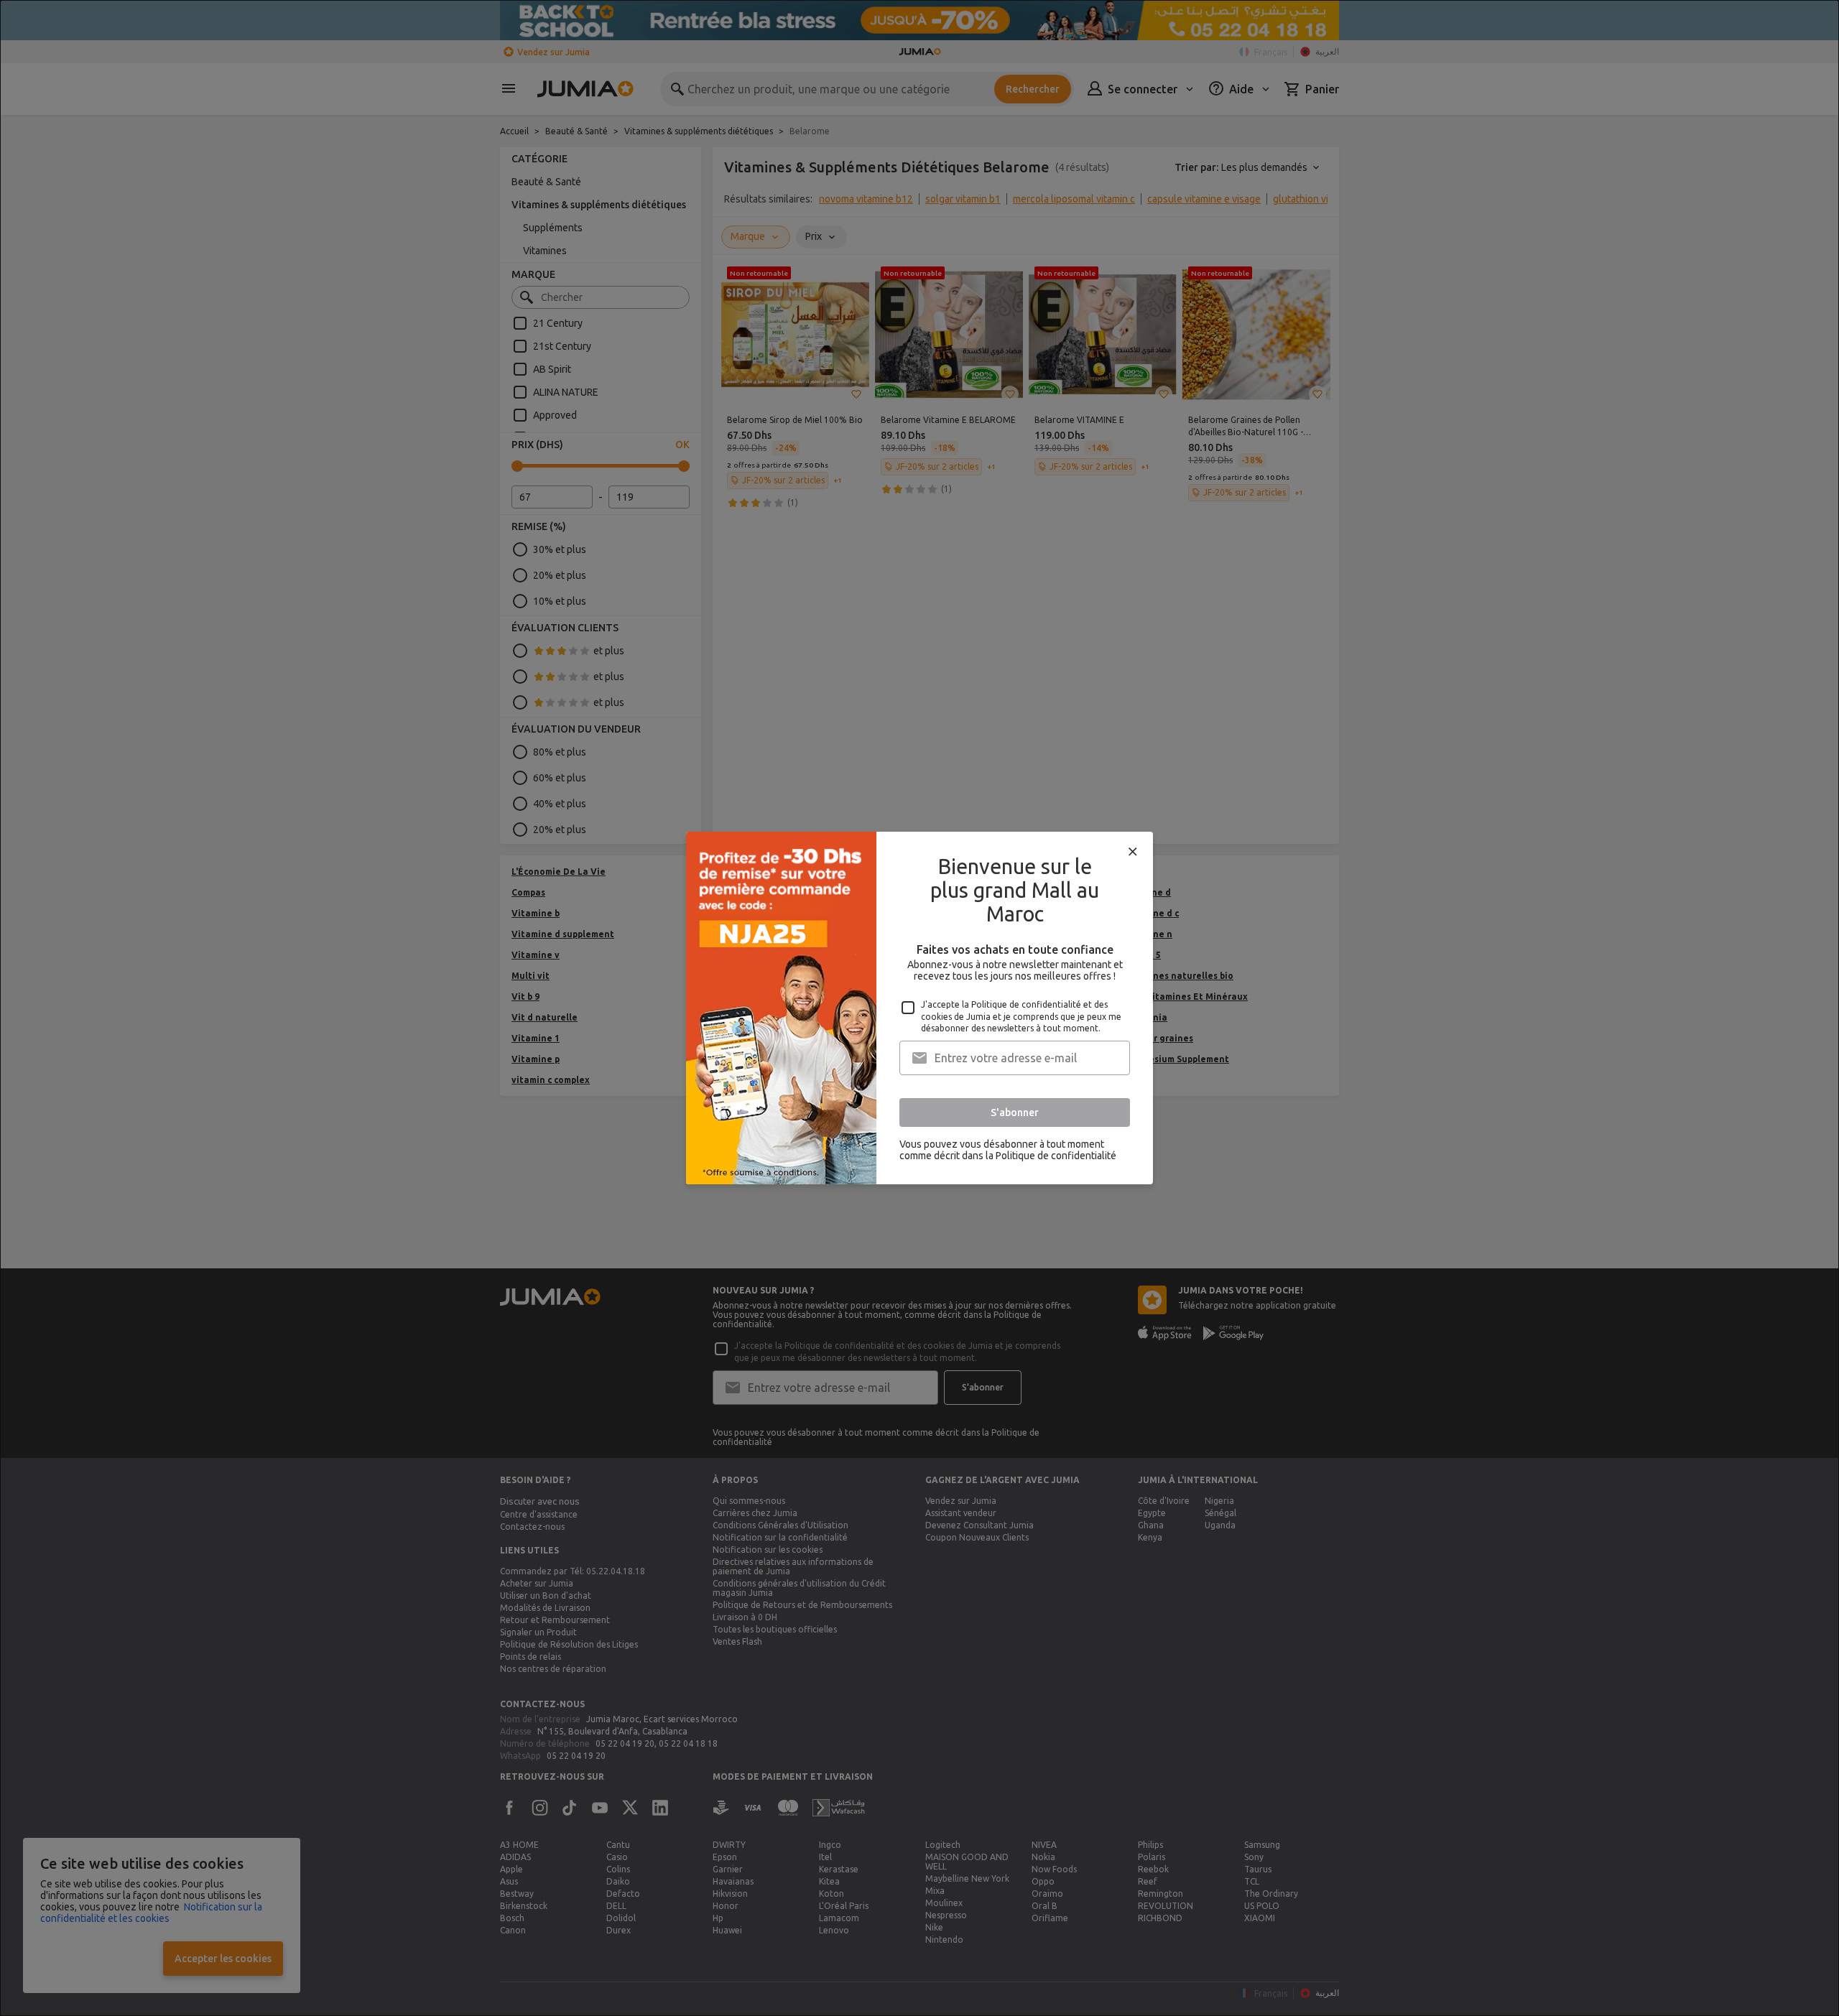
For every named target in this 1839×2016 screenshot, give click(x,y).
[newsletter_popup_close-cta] (1133, 852)
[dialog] (919, 1008)
